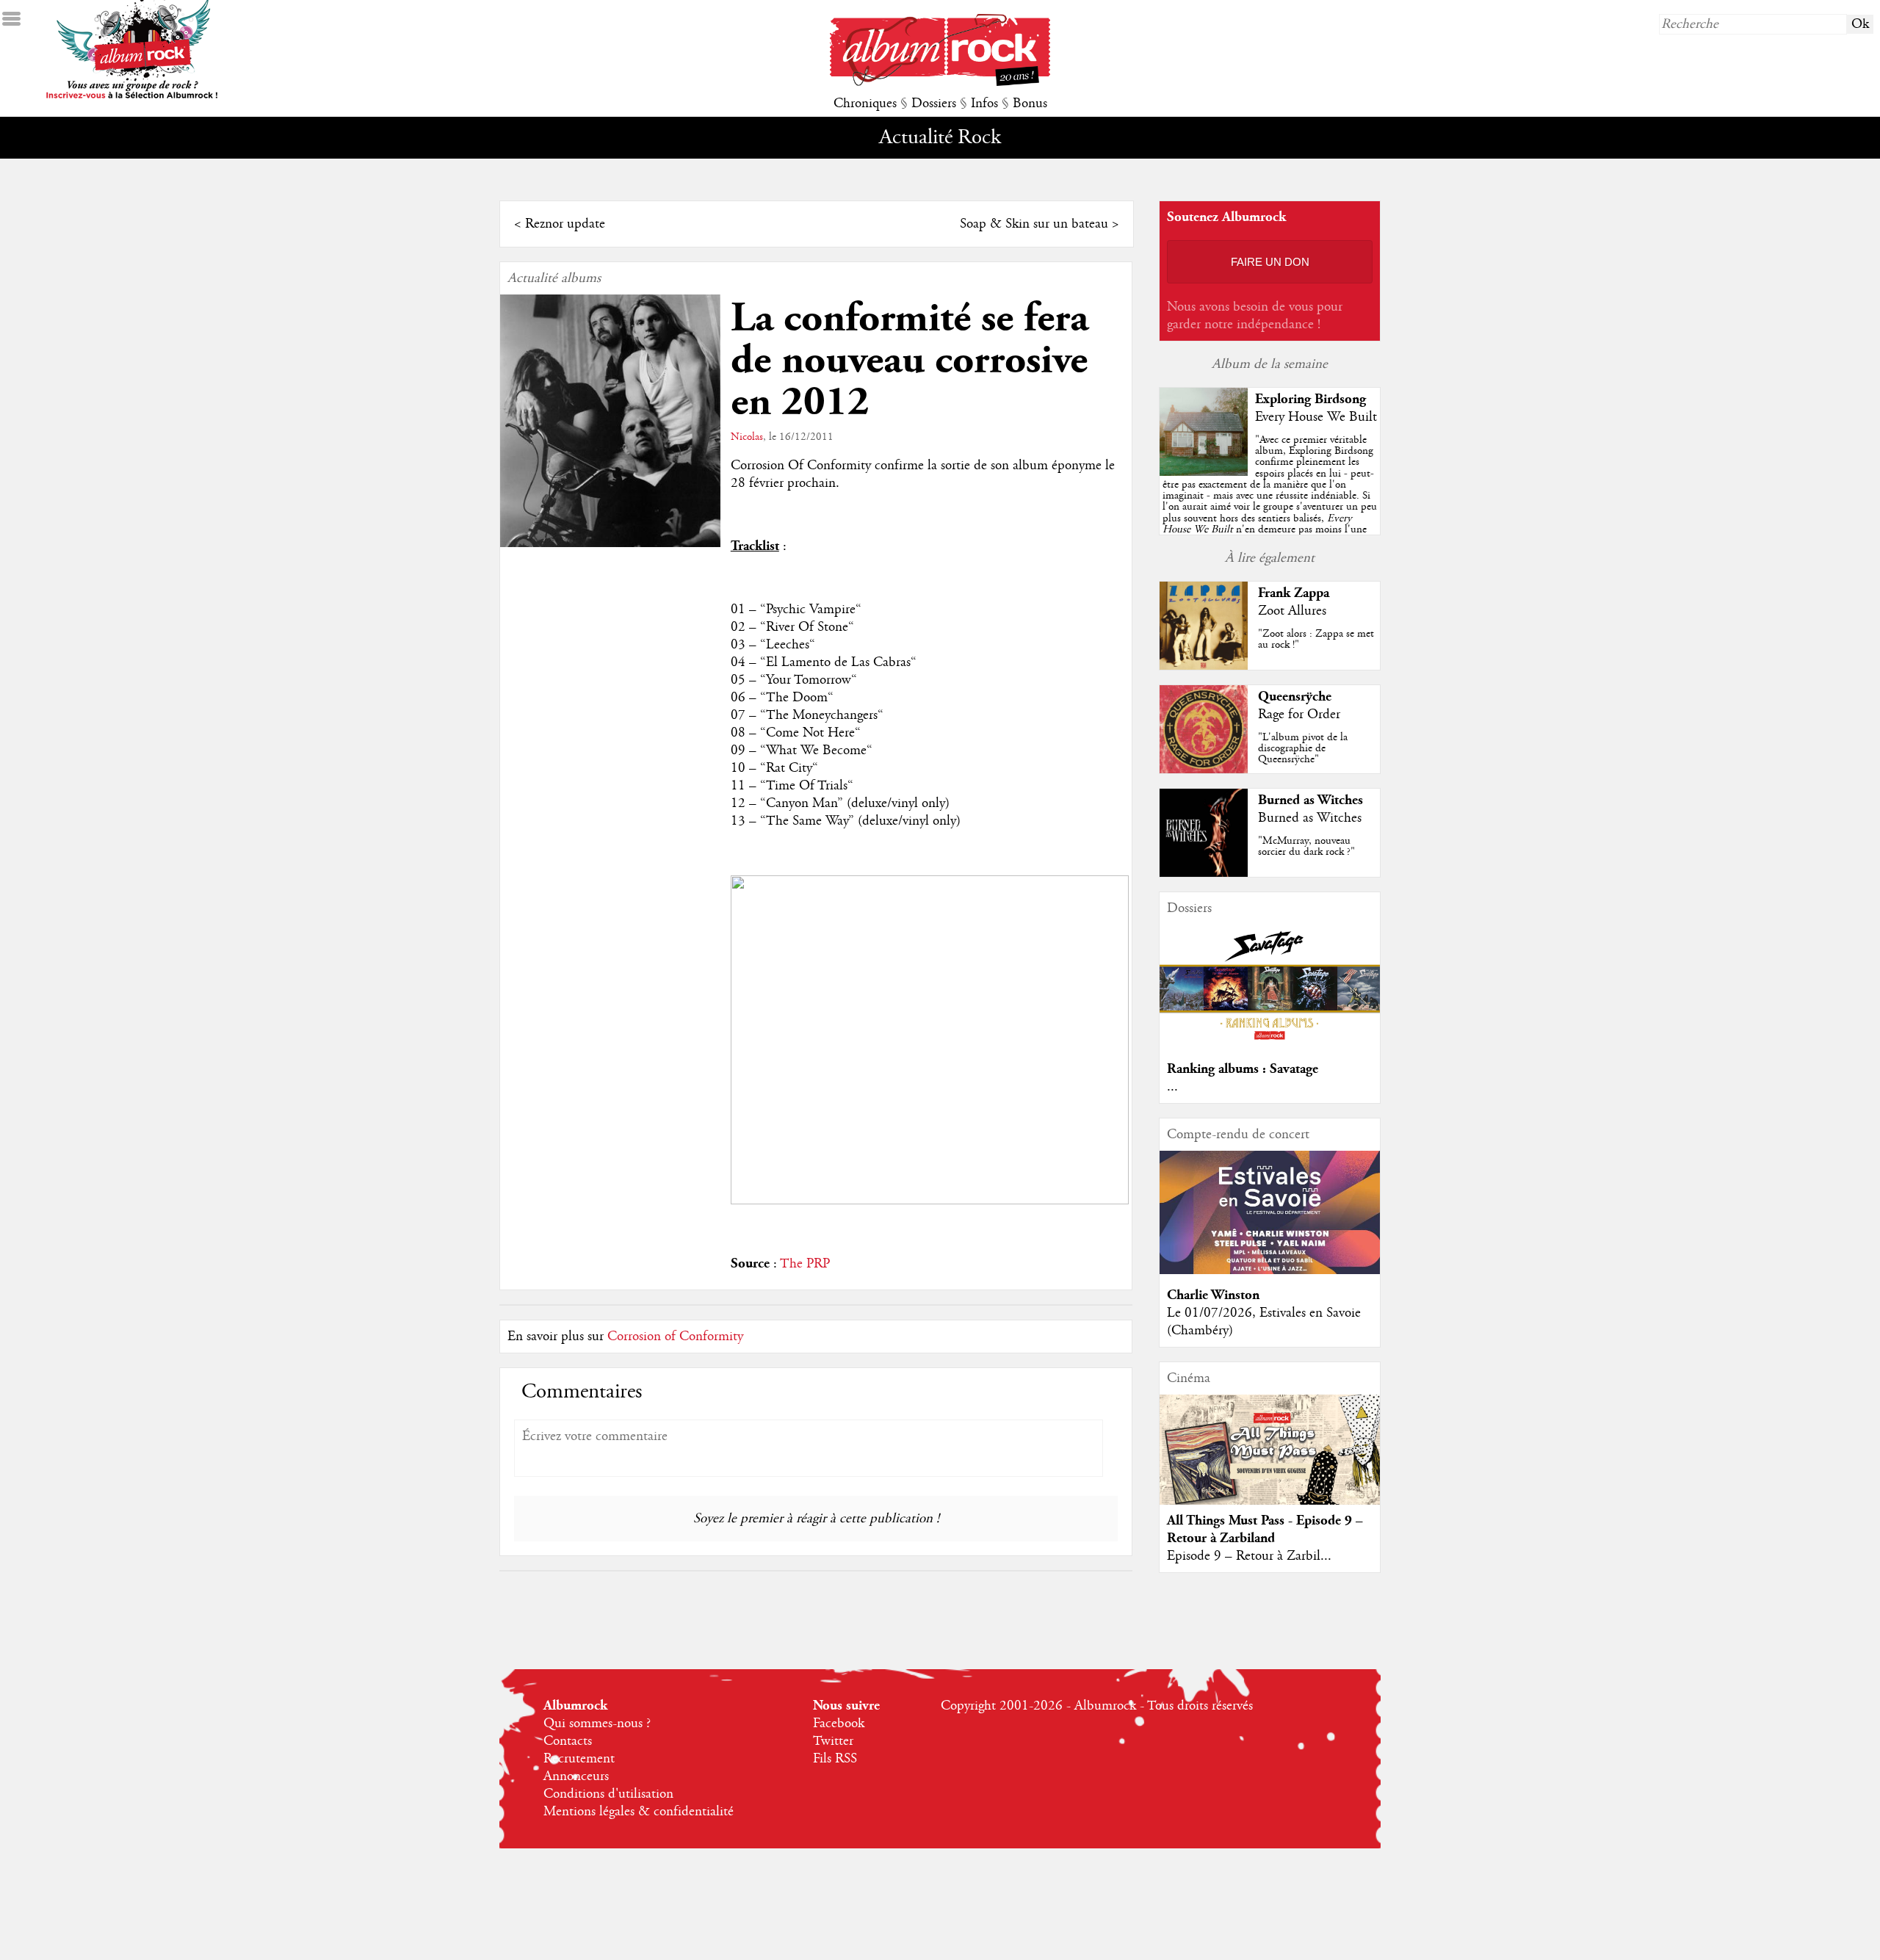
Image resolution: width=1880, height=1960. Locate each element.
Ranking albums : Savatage (1243, 1069)
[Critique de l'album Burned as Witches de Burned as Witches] (1204, 873)
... (1172, 1087)
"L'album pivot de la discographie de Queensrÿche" (1303, 748)
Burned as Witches (1310, 800)
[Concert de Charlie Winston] (1270, 1270)
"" (1270, 501)
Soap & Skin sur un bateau (1034, 224)
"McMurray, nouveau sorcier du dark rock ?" (1306, 846)
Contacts (568, 1741)
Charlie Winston (1213, 1295)
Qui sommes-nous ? (597, 1724)
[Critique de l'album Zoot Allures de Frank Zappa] (1204, 666)
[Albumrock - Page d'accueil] (940, 82)
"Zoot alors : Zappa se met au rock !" (1316, 639)
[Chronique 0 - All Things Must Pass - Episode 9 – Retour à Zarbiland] (1270, 1462)
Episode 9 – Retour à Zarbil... (1249, 1556)
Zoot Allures (1292, 611)
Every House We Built (1316, 417)
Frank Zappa (1294, 593)
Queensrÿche (1295, 697)
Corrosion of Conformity (675, 1337)
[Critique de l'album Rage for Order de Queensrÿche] (1204, 770)
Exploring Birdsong (1310, 399)
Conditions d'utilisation (608, 1794)
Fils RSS (835, 1759)
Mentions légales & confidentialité (639, 1812)
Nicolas (747, 437)
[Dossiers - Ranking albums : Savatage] (1270, 1044)
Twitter (833, 1741)
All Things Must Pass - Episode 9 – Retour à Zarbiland (1265, 1529)
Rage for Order (1299, 715)
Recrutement (579, 1759)
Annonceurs (576, 1776)
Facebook (839, 1724)
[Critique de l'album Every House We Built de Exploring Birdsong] (1204, 472)
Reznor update (565, 224)
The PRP (805, 1264)
